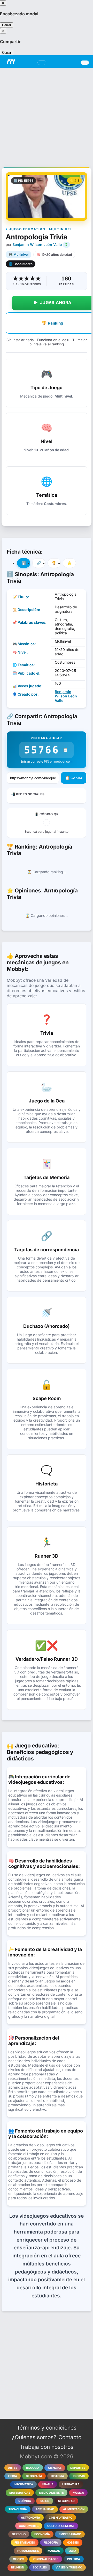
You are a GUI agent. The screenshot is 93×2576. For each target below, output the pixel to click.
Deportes (78, 2468)
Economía (42, 2534)
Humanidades (28, 2551)
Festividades (25, 2543)
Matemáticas (20, 2493)
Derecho (19, 2534)
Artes (13, 2468)
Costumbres (29, 2526)
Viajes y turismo (69, 2567)
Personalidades (46, 2559)
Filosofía (51, 2543)
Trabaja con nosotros (47, 2447)
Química (25, 2501)
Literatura (71, 2484)
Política (74, 2559)
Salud (45, 2501)
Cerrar (7, 25)
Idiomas (79, 2476)
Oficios (18, 2559)
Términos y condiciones (47, 2428)
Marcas (54, 2551)
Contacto (70, 2437)
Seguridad (66, 2501)
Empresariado (70, 2534)
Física (13, 2476)
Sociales (40, 2567)
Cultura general (61, 2526)
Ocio (72, 2551)
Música (78, 2493)
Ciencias (55, 2468)
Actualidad (45, 2509)
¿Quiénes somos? (34, 2437)
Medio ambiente (51, 2493)
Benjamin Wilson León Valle (37, 244)
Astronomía (30, 2518)
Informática (23, 2484)
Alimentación (74, 2509)
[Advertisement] (47, 115)
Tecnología (18, 2509)
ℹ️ (24, 563)
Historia (57, 2476)
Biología (33, 2468)
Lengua (48, 2484)
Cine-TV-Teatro (61, 2518)
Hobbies (73, 2543)
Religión (18, 2567)
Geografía (34, 2476)
